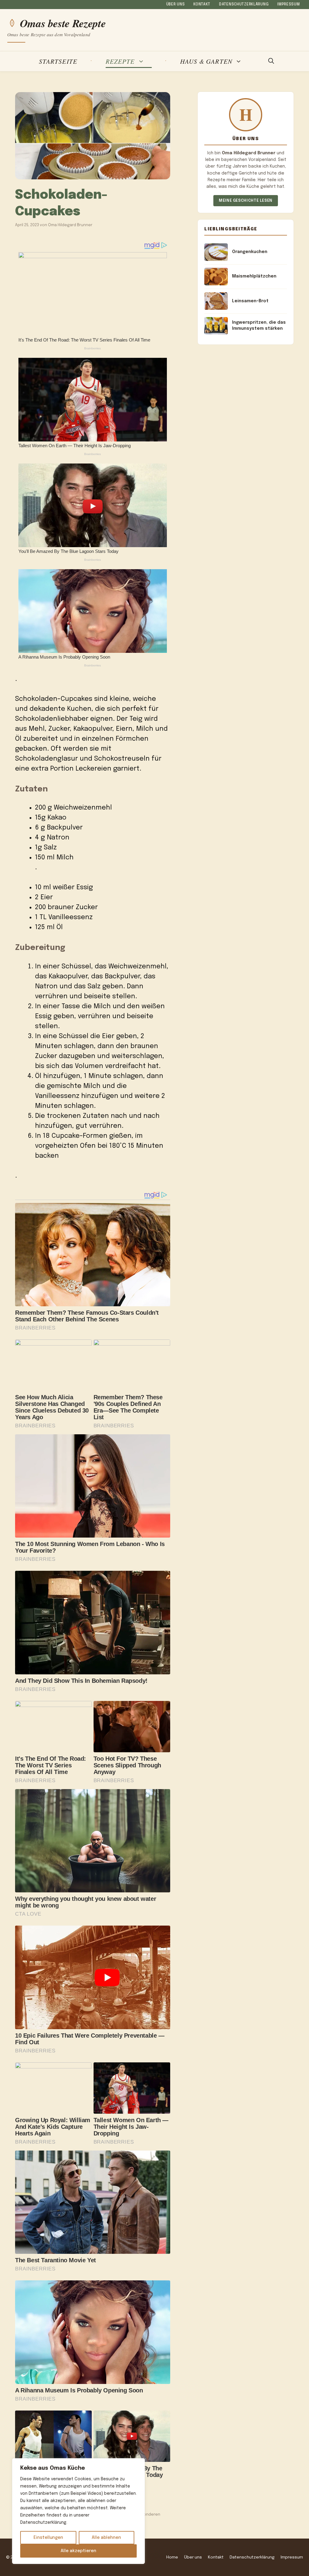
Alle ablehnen (106, 2538)
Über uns (176, 5)
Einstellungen (48, 2538)
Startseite (58, 61)
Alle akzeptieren (78, 2551)
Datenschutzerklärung (244, 5)
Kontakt (202, 5)
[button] (271, 61)
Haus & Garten (206, 61)
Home (172, 2557)
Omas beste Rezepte (63, 23)
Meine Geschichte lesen (246, 201)
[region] (78, 2511)
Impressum (288, 5)
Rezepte (120, 61)
